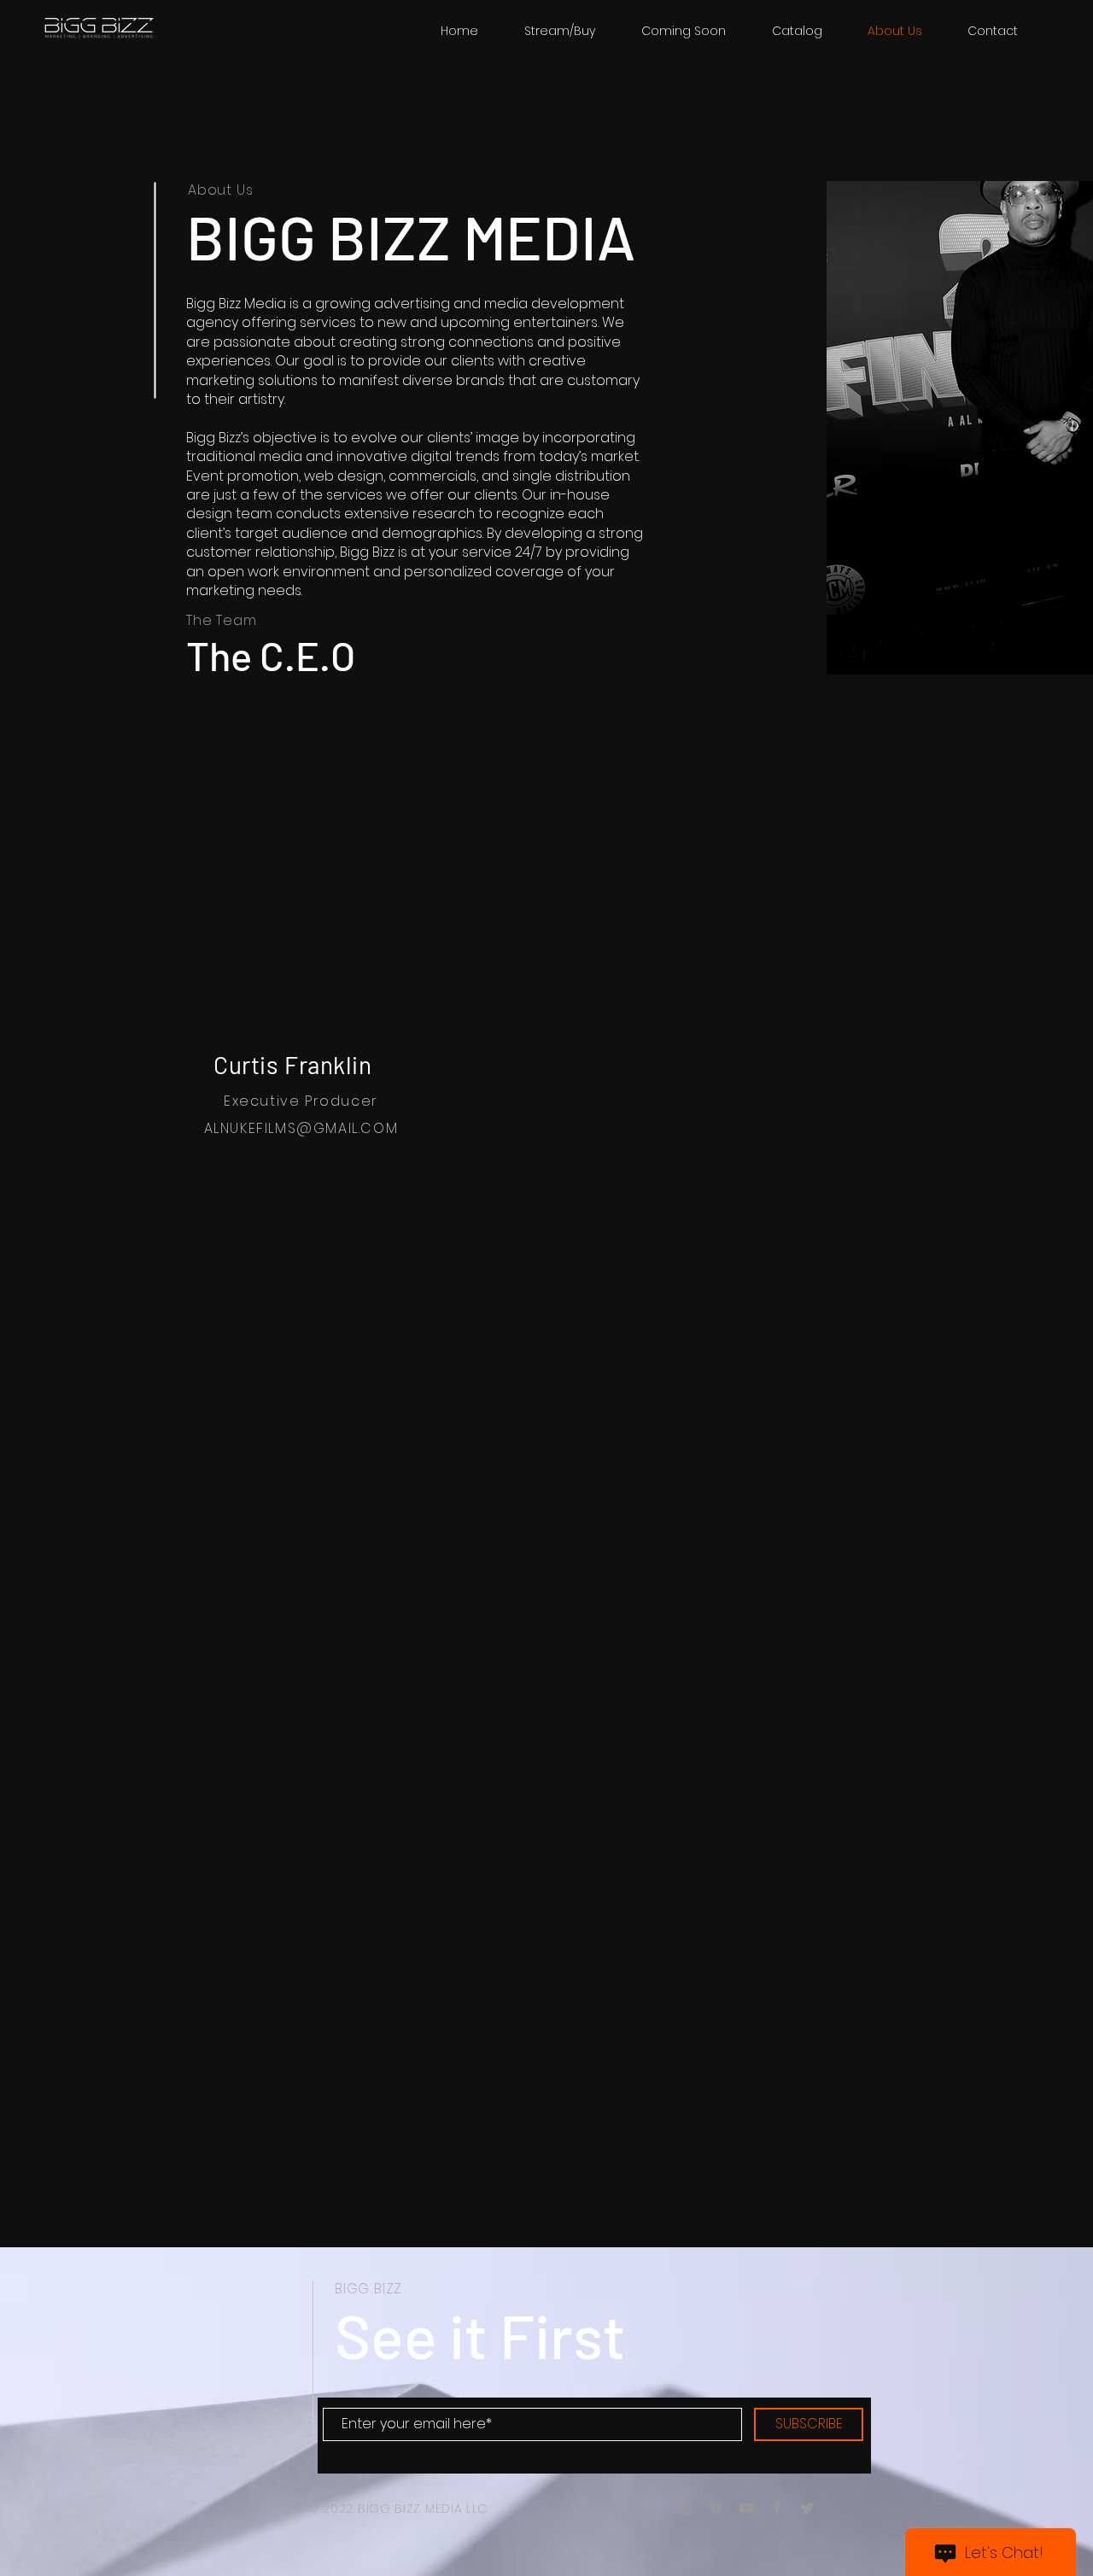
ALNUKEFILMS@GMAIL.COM (301, 1128)
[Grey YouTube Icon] (746, 2508)
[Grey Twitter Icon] (807, 2508)
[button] (797, 31)
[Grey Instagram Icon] (684, 2508)
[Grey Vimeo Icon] (715, 2508)
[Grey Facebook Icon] (777, 2508)
